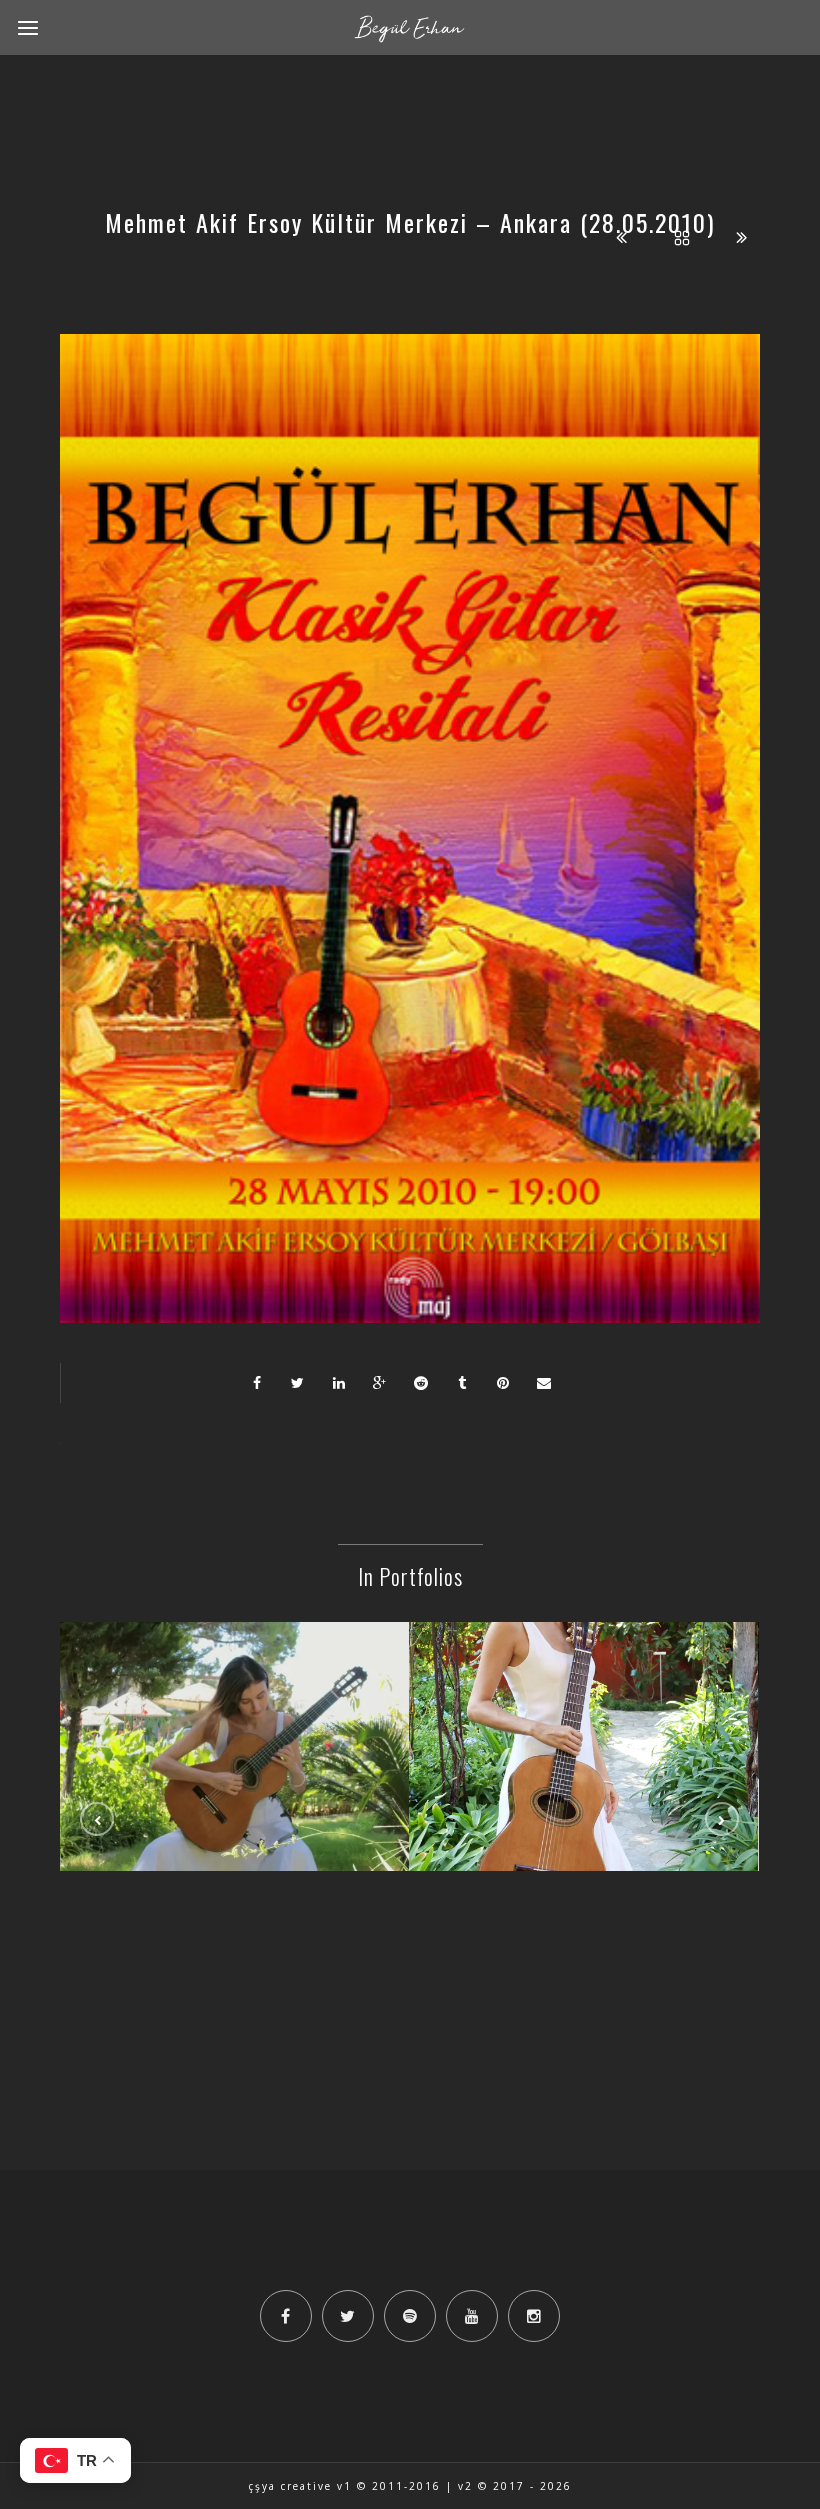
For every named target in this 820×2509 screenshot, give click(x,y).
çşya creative (290, 2486)
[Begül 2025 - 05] (584, 1698)
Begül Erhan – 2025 (584, 1750)
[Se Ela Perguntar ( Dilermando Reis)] (235, 1698)
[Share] (257, 1383)
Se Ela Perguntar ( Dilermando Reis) (235, 1750)
